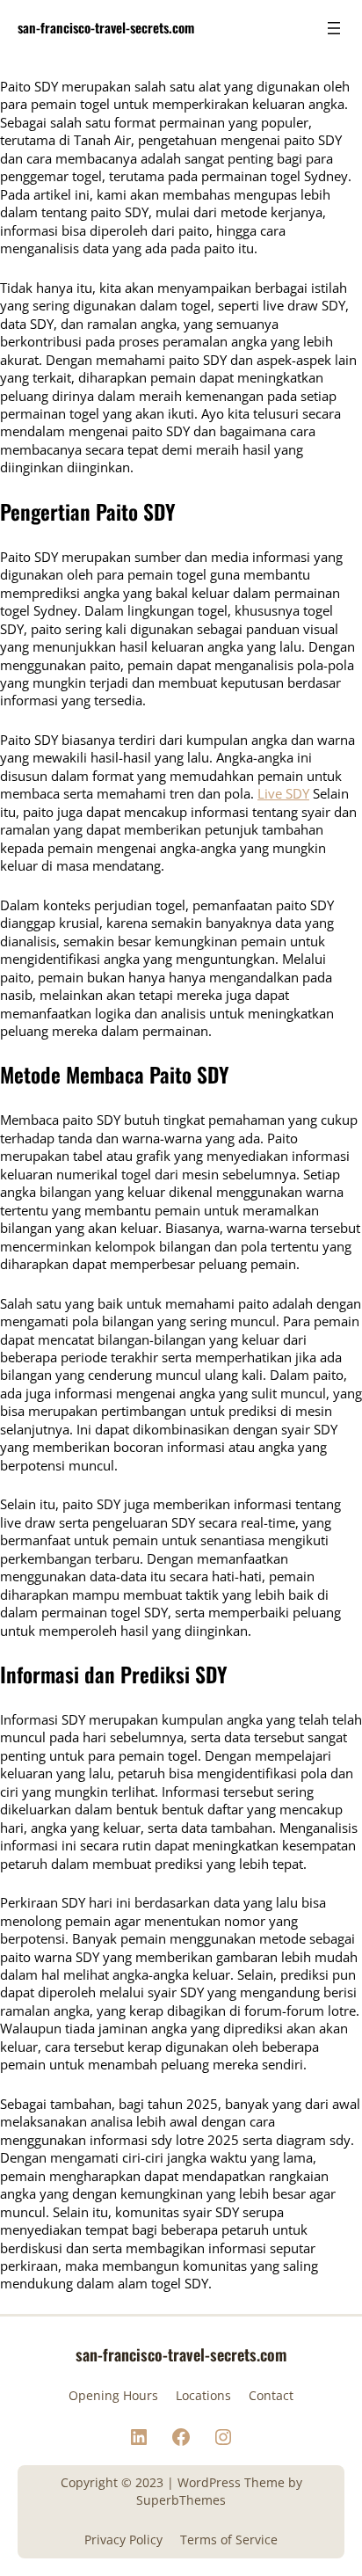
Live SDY (283, 793)
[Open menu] (334, 28)
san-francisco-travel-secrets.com (106, 27)
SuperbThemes (181, 2500)
